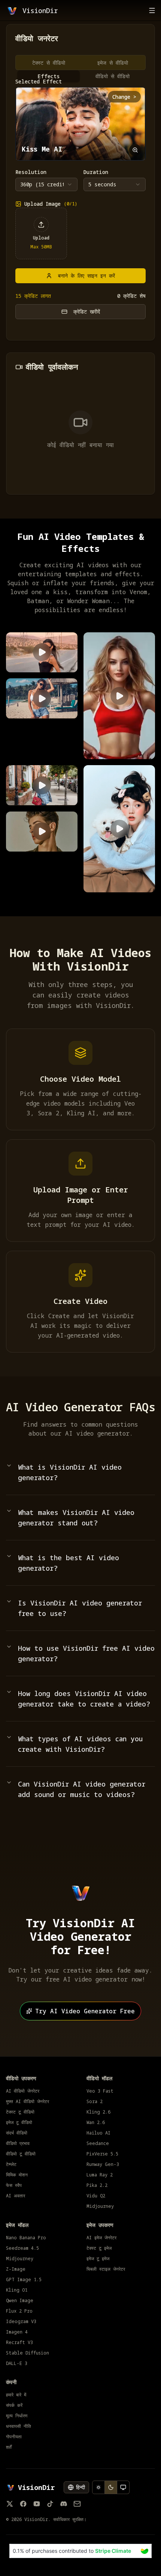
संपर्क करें (14, 2405)
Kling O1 (17, 2290)
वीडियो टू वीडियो (21, 2154)
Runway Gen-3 (103, 2164)
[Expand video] (135, 150)
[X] (10, 2504)
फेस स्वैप (14, 2185)
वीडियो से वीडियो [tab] (113, 76)
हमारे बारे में (16, 2395)
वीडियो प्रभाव (18, 2143)
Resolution (31, 172)
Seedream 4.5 (22, 2248)
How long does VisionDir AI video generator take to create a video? (84, 1699)
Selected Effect (39, 82)
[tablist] (80, 62)
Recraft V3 (19, 2343)
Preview (23, 662)
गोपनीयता (14, 2437)
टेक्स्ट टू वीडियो (20, 2112)
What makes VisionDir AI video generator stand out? (76, 1518)
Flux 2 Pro (19, 2311)
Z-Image (16, 2269)
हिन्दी (80, 2487)
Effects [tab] (49, 76)
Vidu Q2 (96, 2196)
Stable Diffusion (28, 2353)
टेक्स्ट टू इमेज (99, 2248)
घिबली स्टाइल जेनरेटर (106, 2269)
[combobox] (46, 184)
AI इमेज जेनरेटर (101, 2238)
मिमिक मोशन (17, 2175)
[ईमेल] (77, 2504)
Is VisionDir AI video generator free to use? (80, 1608)
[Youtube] (37, 2504)
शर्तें (9, 2447)
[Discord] (64, 2504)
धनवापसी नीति (19, 2426)
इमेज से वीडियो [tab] (113, 63)
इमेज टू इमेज (98, 2259)
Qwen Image (20, 2301)
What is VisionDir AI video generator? (70, 1472)
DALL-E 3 (17, 2363)
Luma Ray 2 (100, 2175)
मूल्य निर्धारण (17, 2416)
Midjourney (100, 2206)
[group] (111, 2487)
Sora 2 (95, 2102)
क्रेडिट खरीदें (87, 311)
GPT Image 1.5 (24, 2280)
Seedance (98, 2143)
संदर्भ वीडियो (17, 2133)
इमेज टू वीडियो (19, 2123)
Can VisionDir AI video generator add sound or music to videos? (82, 1789)
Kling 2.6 (98, 2112)
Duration (96, 172)
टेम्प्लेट (11, 2164)
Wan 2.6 (96, 2123)
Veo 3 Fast (100, 2091)
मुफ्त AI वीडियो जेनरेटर (28, 2102)
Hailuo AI (98, 2133)
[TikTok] (50, 2504)
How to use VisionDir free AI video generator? (86, 1653)
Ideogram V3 (21, 2322)
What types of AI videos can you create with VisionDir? (80, 1744)
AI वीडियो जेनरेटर (23, 2091)
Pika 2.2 (97, 2185)
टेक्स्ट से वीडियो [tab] (49, 63)
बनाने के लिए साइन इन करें (86, 276)
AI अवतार (16, 2196)
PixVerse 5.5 (102, 2154)
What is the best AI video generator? (69, 1563)
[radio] (98, 2487)
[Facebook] (23, 2504)
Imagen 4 (17, 2332)
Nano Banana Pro (26, 2238)
